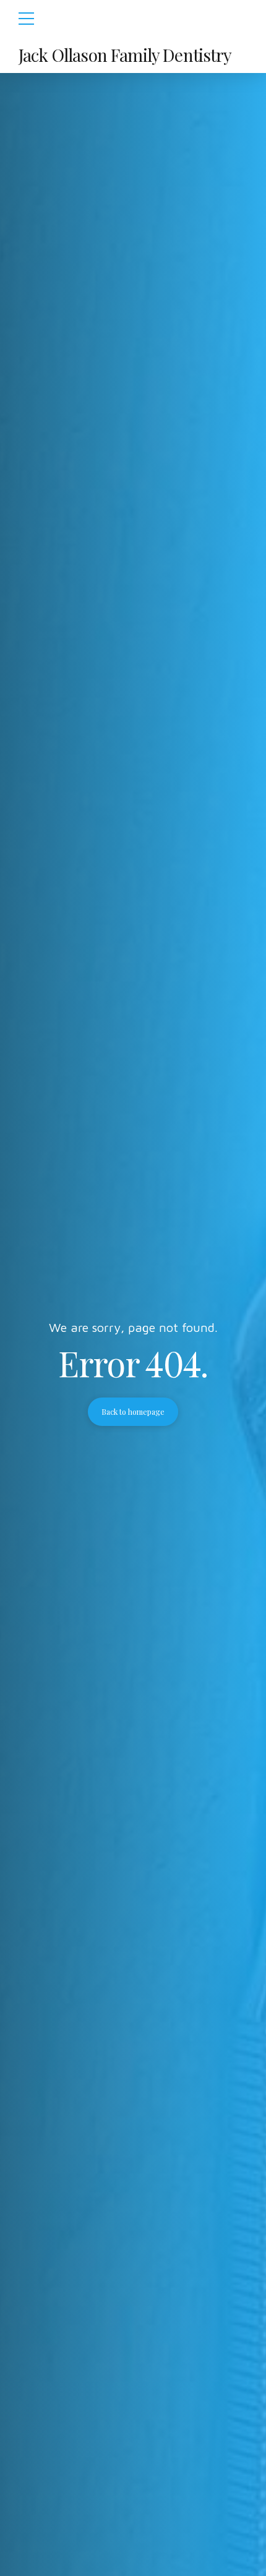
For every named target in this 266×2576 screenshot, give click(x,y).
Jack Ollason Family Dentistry (125, 55)
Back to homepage (133, 1412)
